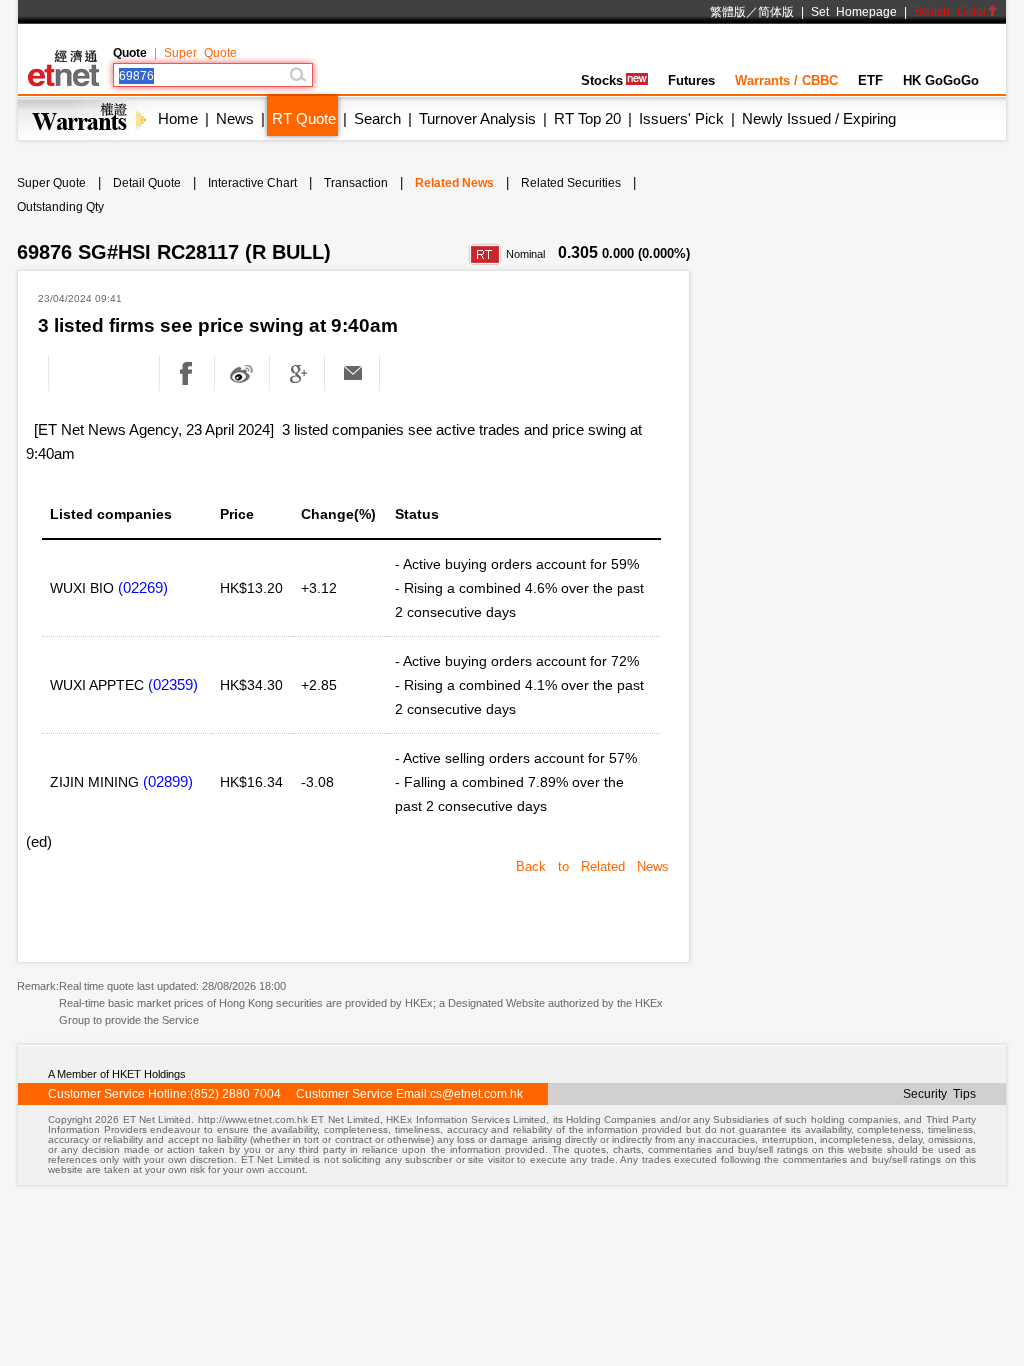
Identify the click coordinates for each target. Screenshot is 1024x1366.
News (235, 118)
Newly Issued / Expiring (819, 118)
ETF (870, 80)
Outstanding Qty (60, 207)
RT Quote (304, 118)
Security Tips (939, 1094)
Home (178, 118)
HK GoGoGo (941, 80)
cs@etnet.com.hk (476, 1094)
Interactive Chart (252, 183)
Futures (691, 80)
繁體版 (728, 12)
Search (377, 118)
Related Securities (571, 183)
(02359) (173, 684)
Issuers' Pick (681, 118)
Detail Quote (147, 183)
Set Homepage (854, 12)
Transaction (356, 183)
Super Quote (200, 53)
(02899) (168, 781)
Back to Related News (592, 866)
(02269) (143, 587)
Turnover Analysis (477, 118)
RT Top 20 (587, 118)
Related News (454, 183)
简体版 (776, 12)
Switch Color (950, 12)
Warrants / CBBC (786, 80)
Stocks (602, 80)
